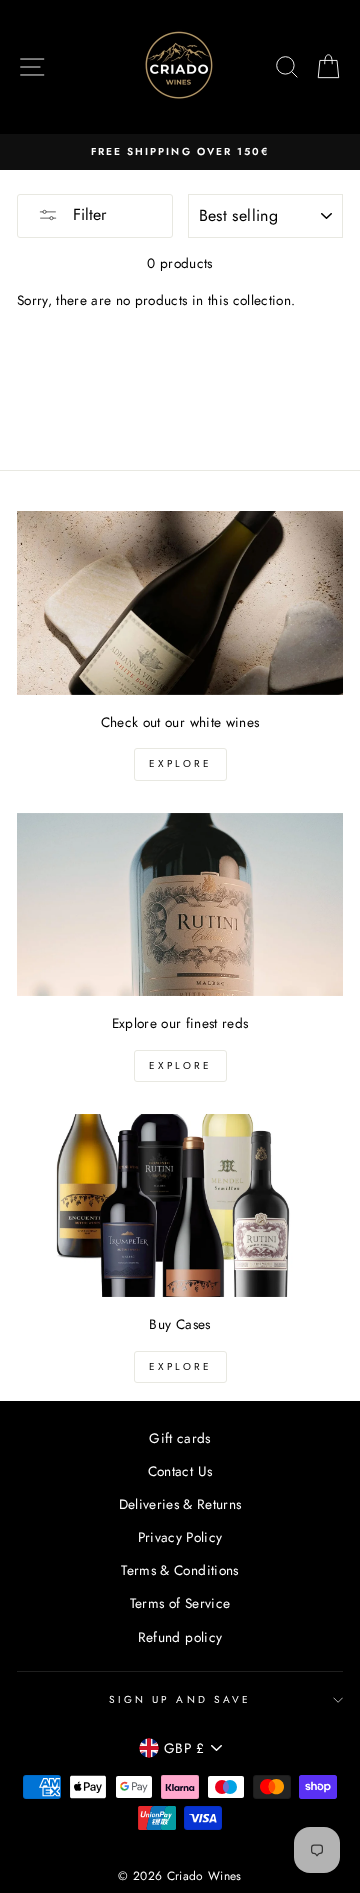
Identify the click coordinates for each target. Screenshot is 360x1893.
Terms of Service (180, 1603)
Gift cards (179, 1438)
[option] (180, 152)
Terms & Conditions (179, 1570)
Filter (87, 214)
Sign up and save (180, 1699)
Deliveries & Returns (180, 1504)
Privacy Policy (180, 1537)
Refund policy (180, 1637)
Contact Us (180, 1471)
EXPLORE (180, 763)
